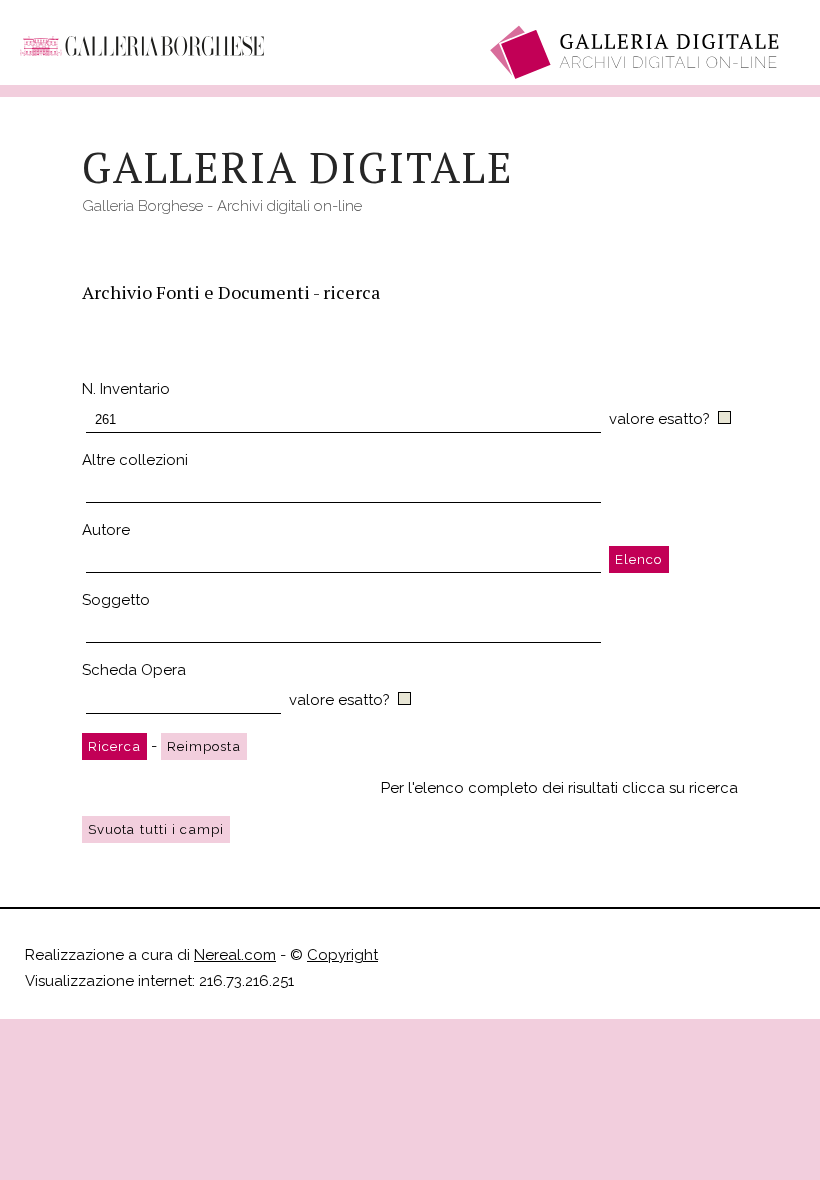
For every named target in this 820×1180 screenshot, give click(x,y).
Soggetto (116, 600)
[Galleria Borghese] (142, 38)
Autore (106, 530)
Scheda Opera (134, 670)
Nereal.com (235, 955)
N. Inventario (126, 389)
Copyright (342, 955)
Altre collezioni (135, 460)
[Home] (637, 52)
